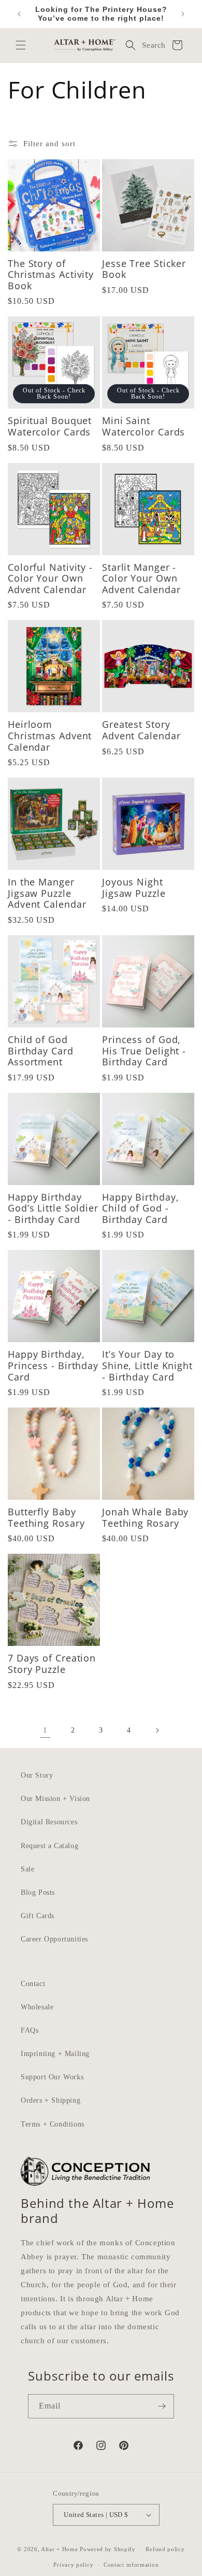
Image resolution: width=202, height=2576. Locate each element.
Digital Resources (49, 1822)
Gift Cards (38, 1916)
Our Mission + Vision (55, 1799)
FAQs (30, 2030)
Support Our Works (52, 2077)
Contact (33, 1984)
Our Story (37, 1775)
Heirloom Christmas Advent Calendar (50, 736)
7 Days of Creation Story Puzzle (52, 1664)
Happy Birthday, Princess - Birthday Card (53, 1366)
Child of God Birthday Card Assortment (41, 1051)
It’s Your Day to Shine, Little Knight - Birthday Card (147, 1366)
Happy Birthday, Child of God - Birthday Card (141, 1209)
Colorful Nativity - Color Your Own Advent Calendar (50, 579)
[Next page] (157, 1730)
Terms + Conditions (53, 2124)
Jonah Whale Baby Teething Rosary (145, 1518)
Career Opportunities (54, 1939)
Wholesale (37, 2007)
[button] (21, 45)
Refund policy (165, 2549)
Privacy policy (73, 2565)
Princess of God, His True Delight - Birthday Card (144, 1051)
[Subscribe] (162, 2406)
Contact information (131, 2565)
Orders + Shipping (51, 2100)
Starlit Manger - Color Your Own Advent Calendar (141, 579)
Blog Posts (38, 1892)
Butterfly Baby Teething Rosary (46, 1518)
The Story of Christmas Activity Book (51, 275)
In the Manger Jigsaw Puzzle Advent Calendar (47, 893)
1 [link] (45, 1730)
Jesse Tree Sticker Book (144, 269)
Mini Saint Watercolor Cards (143, 426)
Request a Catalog (49, 1846)
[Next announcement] (183, 14)
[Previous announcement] (19, 14)
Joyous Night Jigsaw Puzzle (134, 888)
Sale (27, 1869)
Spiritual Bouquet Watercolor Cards (50, 426)
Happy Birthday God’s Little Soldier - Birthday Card (53, 1209)
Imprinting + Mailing (55, 2054)
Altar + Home (59, 2549)
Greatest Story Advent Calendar (141, 730)
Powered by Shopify (108, 2549)
